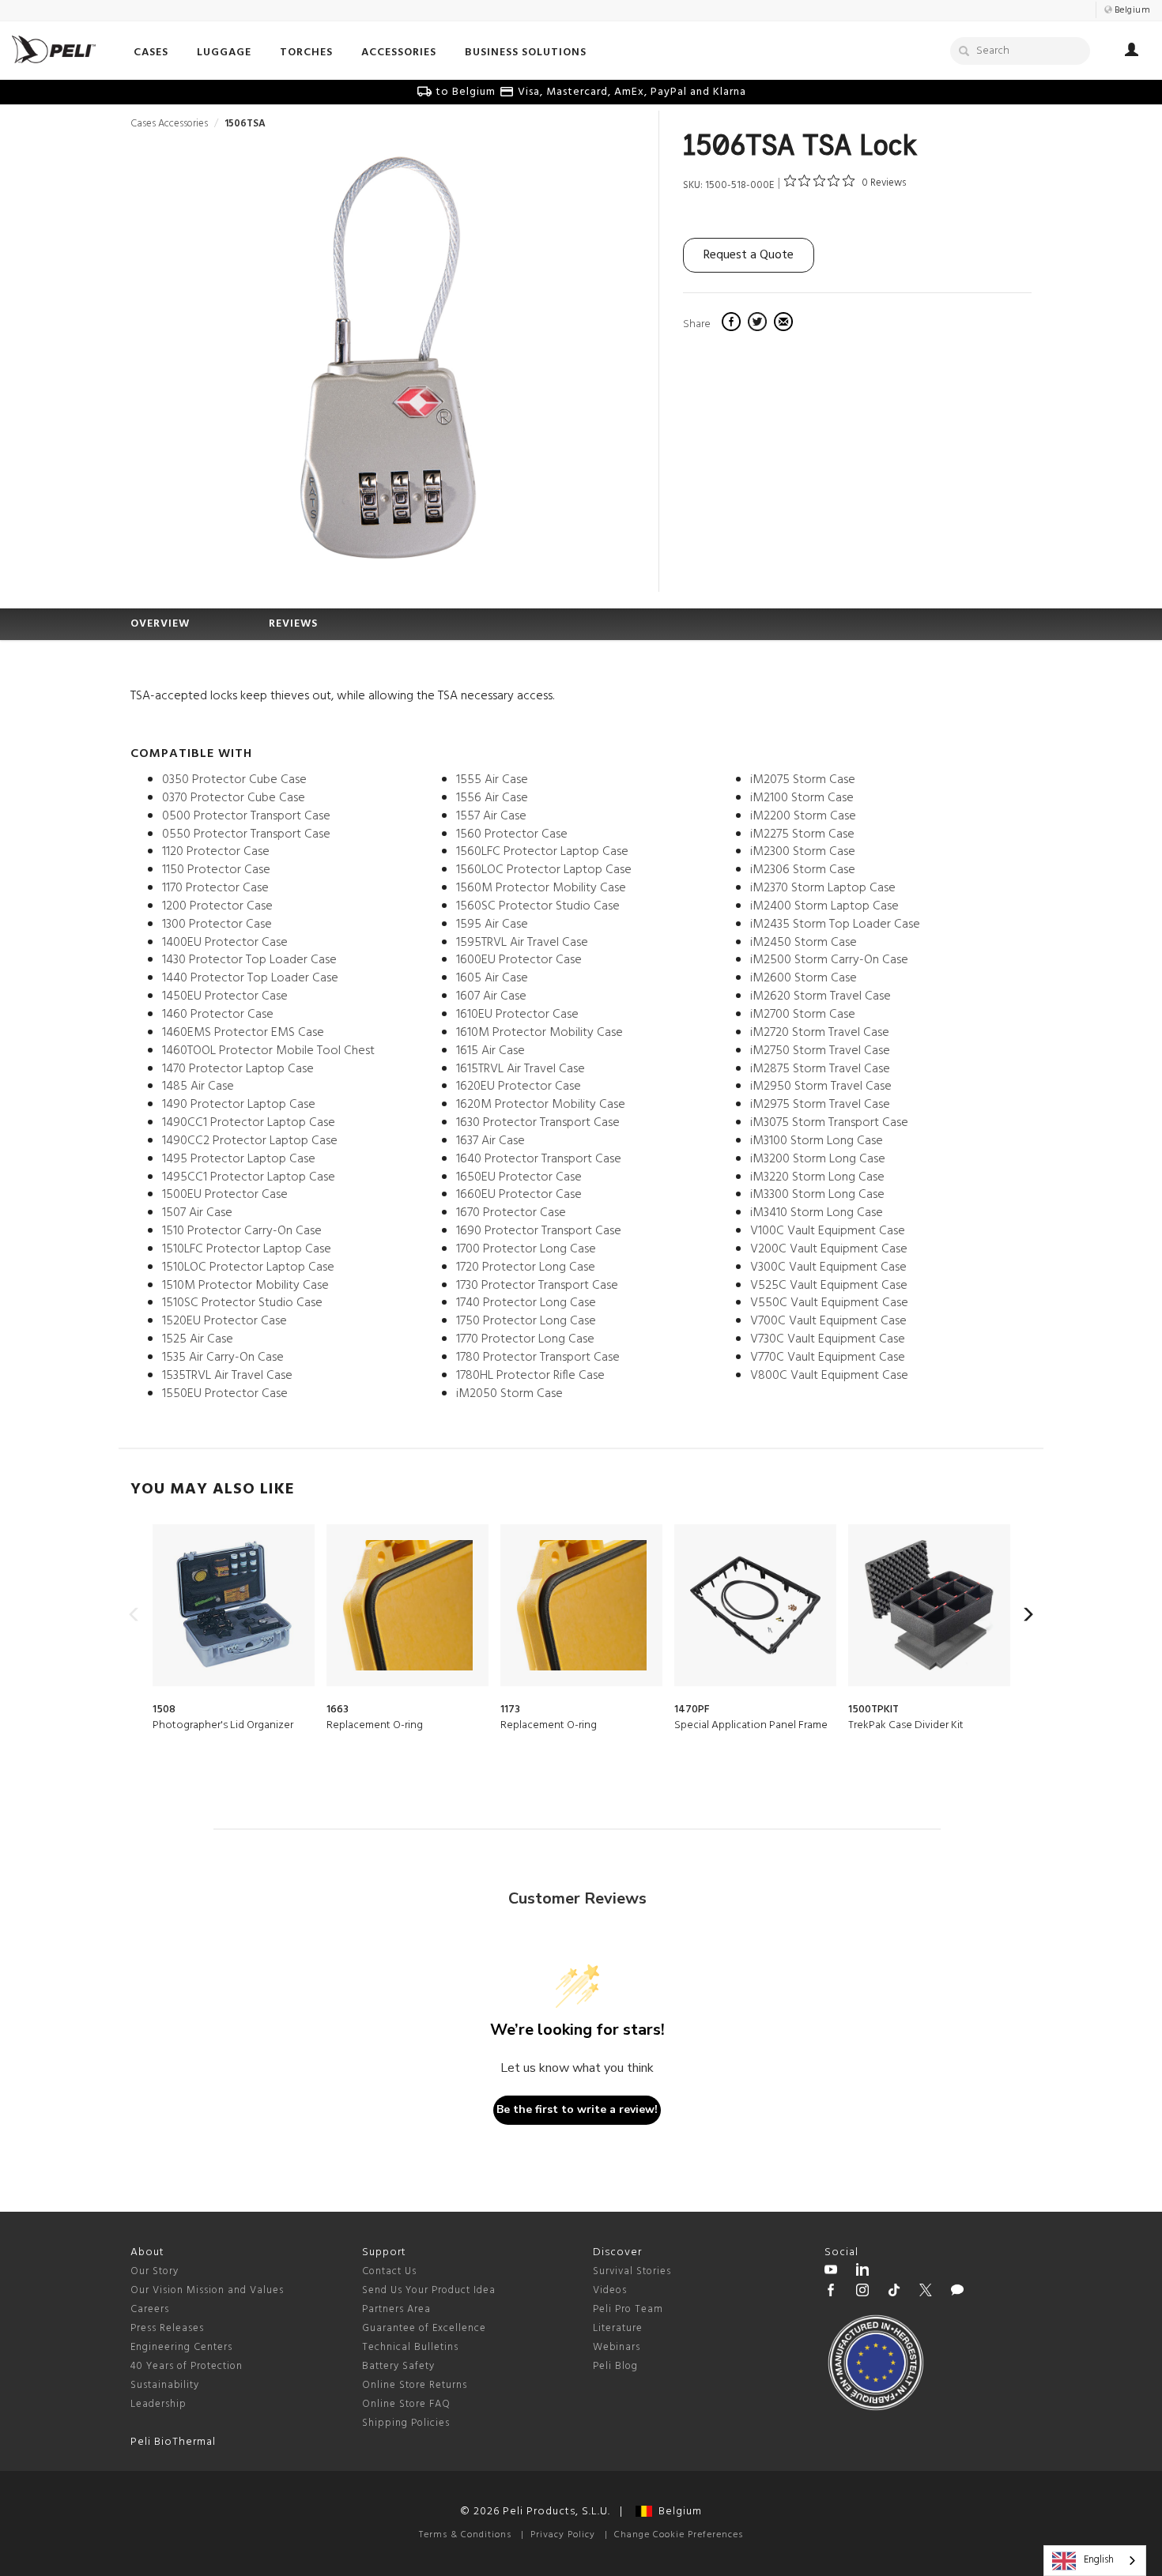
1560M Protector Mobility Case (541, 888)
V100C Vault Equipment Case (828, 1231)
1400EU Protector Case (225, 943)
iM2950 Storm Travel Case (821, 1087)
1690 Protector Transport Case (539, 1231)
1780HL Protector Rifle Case (530, 1376)
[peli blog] (957, 2292)
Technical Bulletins (410, 2347)
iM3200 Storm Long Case (818, 1159)
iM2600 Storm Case (804, 978)
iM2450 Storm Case (804, 943)
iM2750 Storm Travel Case (820, 1051)
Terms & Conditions (465, 2535)
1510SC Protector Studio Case (242, 1303)
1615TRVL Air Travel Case (521, 1069)
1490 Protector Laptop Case (239, 1105)
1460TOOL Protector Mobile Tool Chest (268, 1051)
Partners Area (396, 2309)
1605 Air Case (492, 978)
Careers (150, 2309)
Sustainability (165, 2385)
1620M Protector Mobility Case (541, 1105)
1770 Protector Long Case (525, 1339)
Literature (618, 2328)
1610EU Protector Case (517, 1015)
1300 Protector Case (217, 925)
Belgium (677, 2512)
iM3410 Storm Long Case (817, 1213)
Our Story (155, 2271)
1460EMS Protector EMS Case (243, 1033)
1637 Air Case (490, 1141)
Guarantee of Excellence (424, 2328)
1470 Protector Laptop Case (238, 1069)
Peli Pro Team (628, 2309)
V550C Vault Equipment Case (829, 1303)
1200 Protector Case (217, 906)
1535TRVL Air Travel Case (227, 1376)
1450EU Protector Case (225, 996)
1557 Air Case (491, 816)
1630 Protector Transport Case (538, 1123)
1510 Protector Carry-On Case (242, 1231)
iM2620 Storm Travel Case (821, 996)
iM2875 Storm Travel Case (820, 1069)
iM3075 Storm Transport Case (829, 1123)
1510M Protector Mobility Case (245, 1286)
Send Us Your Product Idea (429, 2290)
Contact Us (389, 2271)
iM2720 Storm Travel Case (820, 1033)
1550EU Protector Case (225, 1394)
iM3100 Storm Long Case (817, 1141)
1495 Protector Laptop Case (239, 1159)
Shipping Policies (406, 2423)
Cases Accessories (169, 124)
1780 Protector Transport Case (538, 1358)
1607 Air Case (491, 996)
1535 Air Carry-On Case (223, 1358)
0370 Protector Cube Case (234, 798)
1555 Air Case (492, 780)
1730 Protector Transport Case (537, 1286)
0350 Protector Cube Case (234, 780)
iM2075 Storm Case (803, 780)
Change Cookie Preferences (679, 2535)
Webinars (617, 2347)
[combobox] (1095, 2561)
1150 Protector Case (216, 870)
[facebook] (733, 324)
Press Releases (167, 2328)
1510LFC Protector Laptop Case (247, 1249)
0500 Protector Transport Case (246, 816)
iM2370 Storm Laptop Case (823, 888)
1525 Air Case (198, 1339)
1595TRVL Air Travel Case (522, 943)
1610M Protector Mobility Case (539, 1033)
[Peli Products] (831, 2292)
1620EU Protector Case (519, 1087)
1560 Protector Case (512, 834)
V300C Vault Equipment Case (828, 1267)
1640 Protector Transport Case (539, 1159)
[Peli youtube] (831, 2272)
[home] (54, 49)
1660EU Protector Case (519, 1195)
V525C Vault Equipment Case (829, 1286)
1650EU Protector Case (519, 1177)
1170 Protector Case (215, 888)
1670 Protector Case (511, 1213)
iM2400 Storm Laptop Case (824, 906)
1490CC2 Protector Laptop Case (250, 1141)
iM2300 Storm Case (803, 852)
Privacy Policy (563, 2535)
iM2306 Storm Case (803, 870)
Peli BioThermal (173, 2442)
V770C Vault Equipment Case (828, 1358)
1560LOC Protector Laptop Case (544, 870)
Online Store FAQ (406, 2404)
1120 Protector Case (216, 852)
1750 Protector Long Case (526, 1321)
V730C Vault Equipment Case (828, 1339)
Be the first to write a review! (577, 2109)
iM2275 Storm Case (802, 834)
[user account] (1132, 52)
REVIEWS (293, 624)
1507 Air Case (197, 1213)
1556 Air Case (492, 798)
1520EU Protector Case (224, 1321)
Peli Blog (615, 2366)
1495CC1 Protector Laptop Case (249, 1177)
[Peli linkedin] (862, 2272)
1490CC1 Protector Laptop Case (249, 1123)
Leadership (158, 2404)
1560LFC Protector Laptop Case (542, 852)
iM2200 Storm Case (803, 816)
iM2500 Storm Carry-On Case (829, 960)
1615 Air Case (490, 1051)
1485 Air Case (198, 1087)
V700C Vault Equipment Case (828, 1321)
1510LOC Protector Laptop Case (248, 1267)
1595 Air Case (492, 925)
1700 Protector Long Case (526, 1249)
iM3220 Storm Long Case (817, 1177)
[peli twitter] (926, 2292)
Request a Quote (749, 255)
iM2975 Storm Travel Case (820, 1105)
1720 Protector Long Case (526, 1267)
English (1099, 2560)
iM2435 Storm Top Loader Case (835, 925)
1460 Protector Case (218, 1015)
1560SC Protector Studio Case (538, 906)
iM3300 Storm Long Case (817, 1195)
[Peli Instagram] (862, 2292)
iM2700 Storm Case (803, 1015)
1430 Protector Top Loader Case (249, 960)
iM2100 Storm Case (802, 798)
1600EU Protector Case (519, 960)
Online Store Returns (415, 2385)
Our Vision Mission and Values (207, 2290)
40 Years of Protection (187, 2366)
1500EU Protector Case (225, 1195)
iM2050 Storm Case (509, 1394)
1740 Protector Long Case (526, 1303)
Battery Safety (398, 2366)
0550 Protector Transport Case (246, 834)
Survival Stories (632, 2271)
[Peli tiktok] (894, 2292)
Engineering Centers (181, 2347)
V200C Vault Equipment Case (829, 1249)
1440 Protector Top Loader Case (250, 978)
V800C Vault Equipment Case (829, 1376)
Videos (610, 2290)
